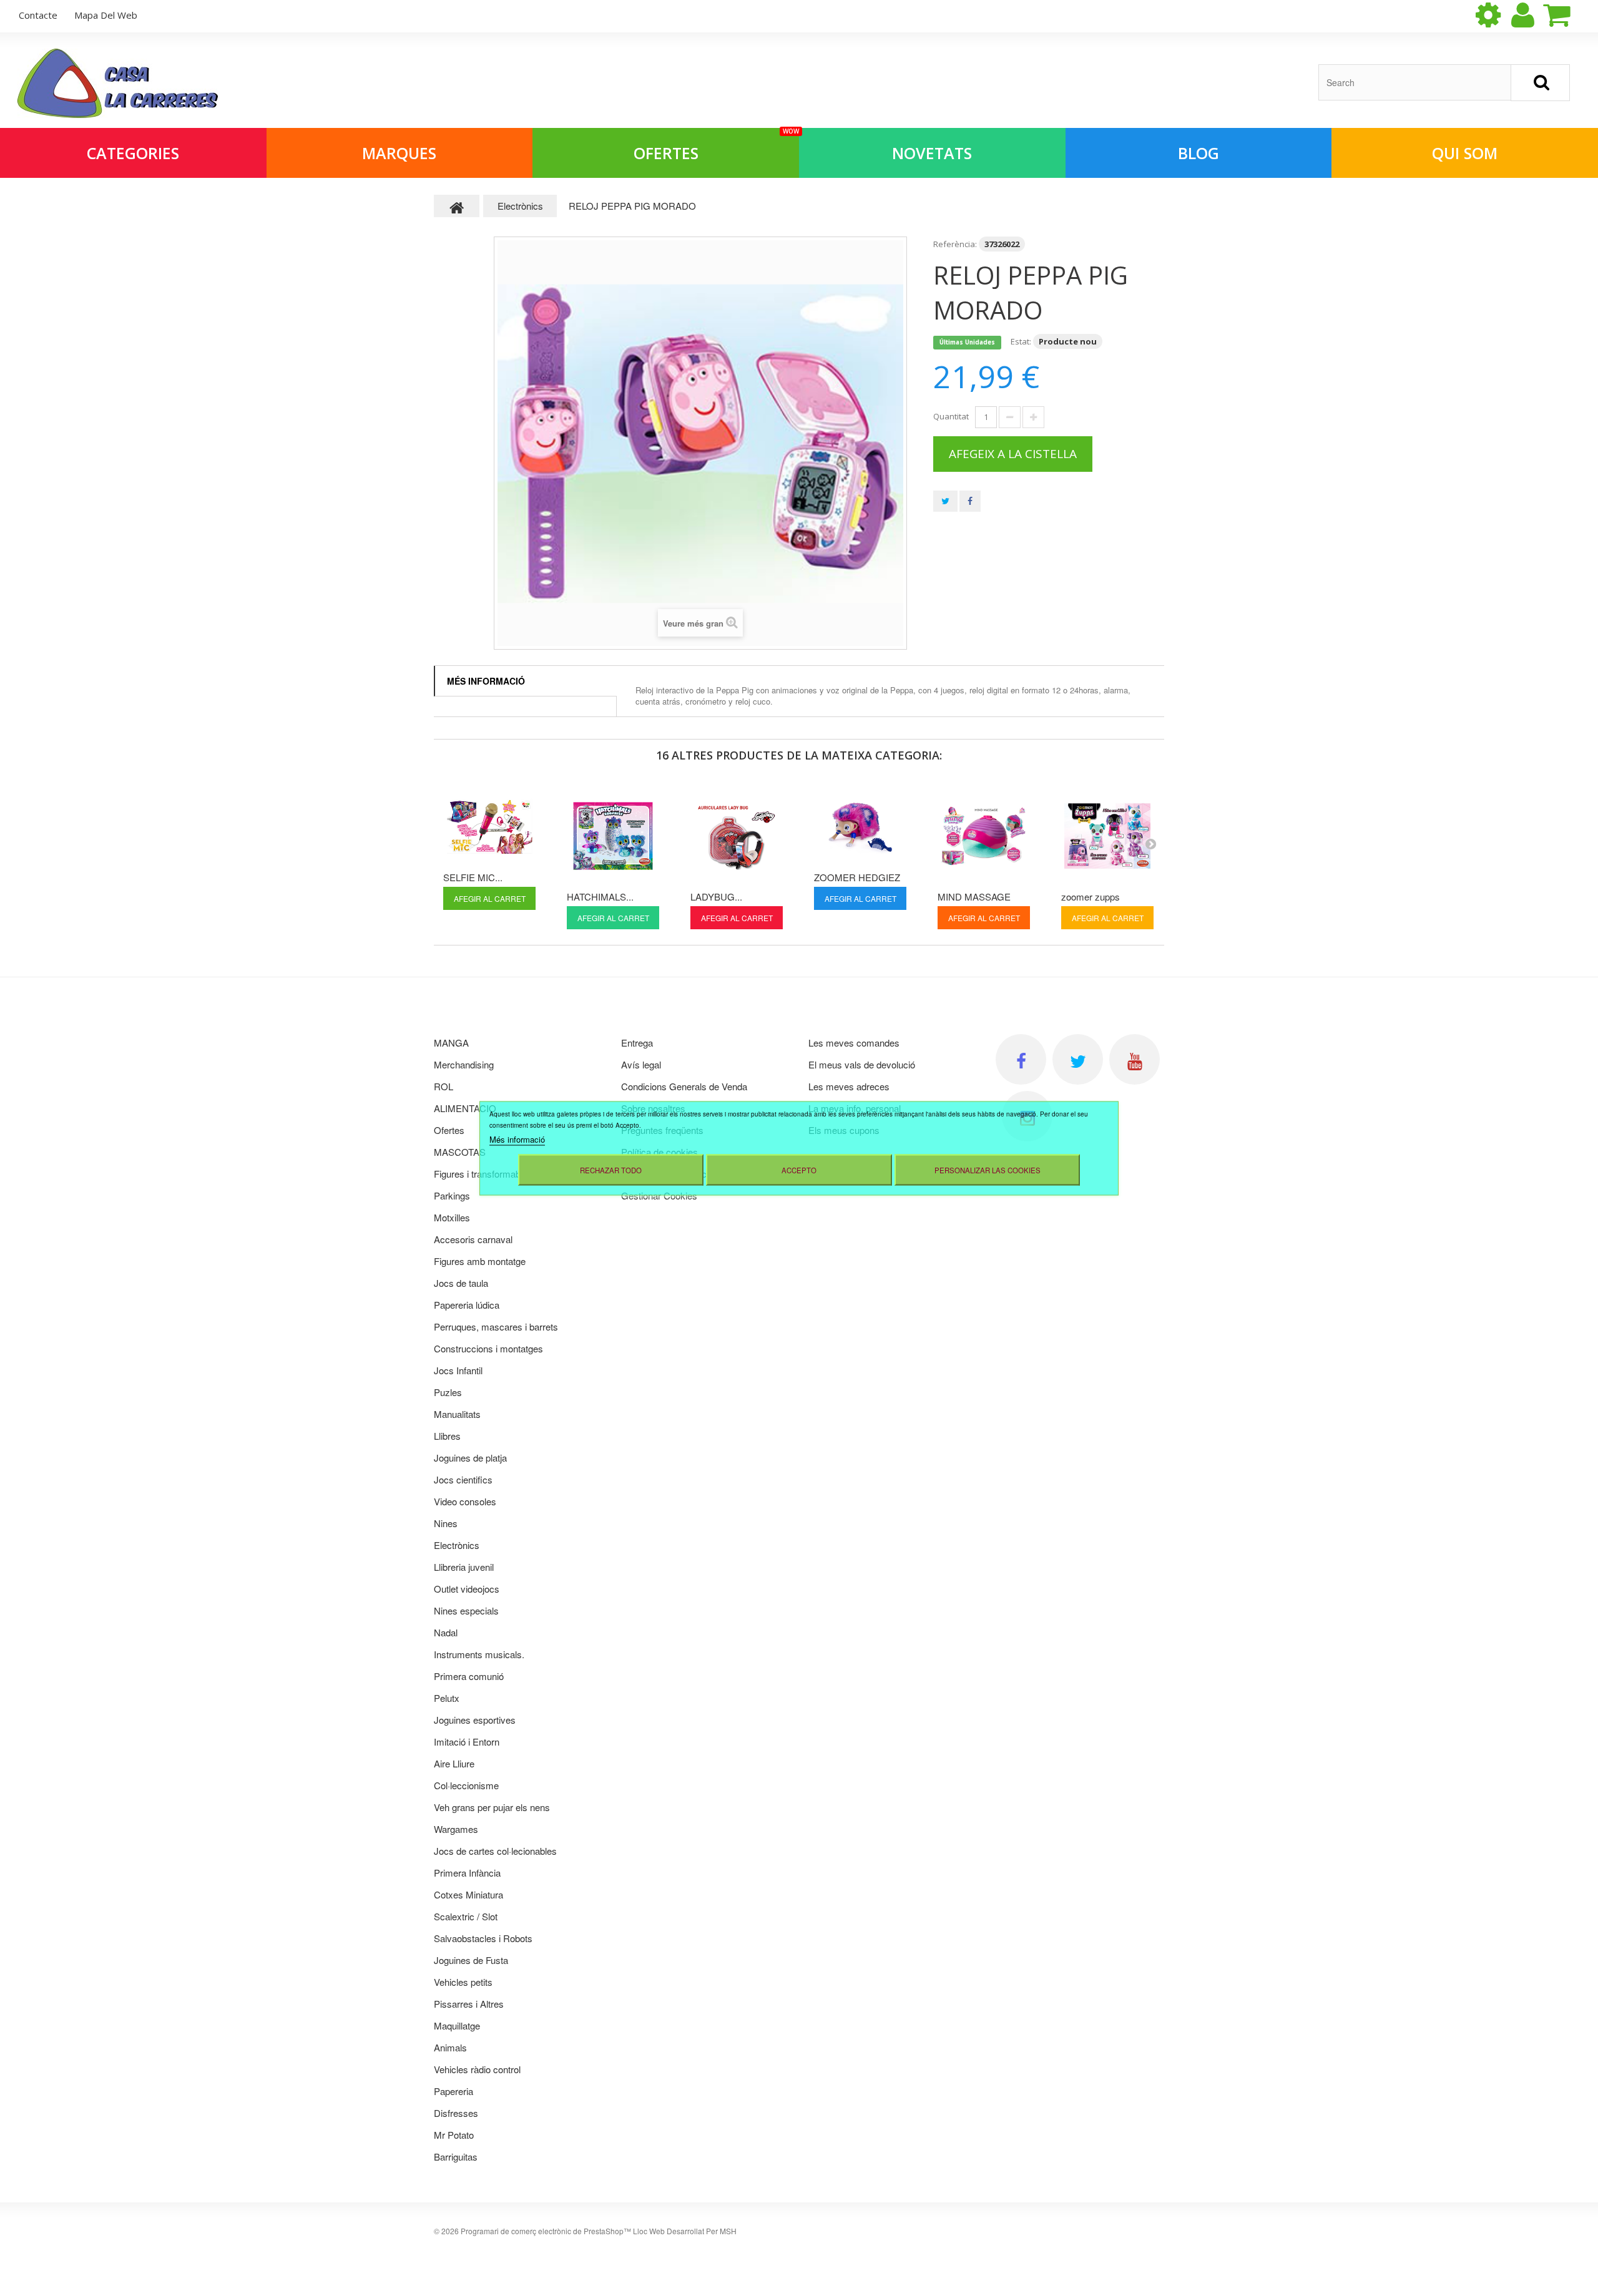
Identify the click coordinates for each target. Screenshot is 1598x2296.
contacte (38, 15)
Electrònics (457, 1545)
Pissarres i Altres (469, 2004)
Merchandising (464, 1064)
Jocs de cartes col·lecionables (495, 1851)
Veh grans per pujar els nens (492, 1807)
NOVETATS (932, 153)
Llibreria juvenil (464, 1567)
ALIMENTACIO (465, 1108)
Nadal (446, 1632)
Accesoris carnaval (473, 1239)
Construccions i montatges (488, 1348)
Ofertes (716, 146)
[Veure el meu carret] (1567, 15)
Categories (133, 153)
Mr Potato (454, 2135)
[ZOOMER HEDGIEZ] (860, 826)
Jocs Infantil (458, 1370)
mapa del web (106, 15)
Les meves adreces (849, 1086)
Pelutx (447, 1698)
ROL (444, 1086)
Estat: (1021, 341)
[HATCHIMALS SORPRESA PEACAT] (613, 836)
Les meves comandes (854, 1043)
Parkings (452, 1195)
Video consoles (465, 1501)
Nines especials (466, 1610)
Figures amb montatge (480, 1261)
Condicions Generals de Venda (684, 1086)
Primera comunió (469, 1676)
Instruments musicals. (479, 1654)
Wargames (456, 1829)
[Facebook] (1021, 1059)
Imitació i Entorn (467, 1742)
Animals (450, 2047)
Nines (446, 1523)
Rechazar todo (611, 1170)
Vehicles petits (463, 1982)
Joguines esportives (475, 1720)
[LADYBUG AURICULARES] (737, 836)
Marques (399, 153)
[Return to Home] (457, 206)
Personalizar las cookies (988, 1170)
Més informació (486, 681)
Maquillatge (457, 2025)
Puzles (448, 1392)
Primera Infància (467, 1873)
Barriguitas (456, 2157)
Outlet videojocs (467, 1589)
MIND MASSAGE (974, 896)
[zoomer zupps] (1107, 836)
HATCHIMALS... (600, 896)
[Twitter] (1078, 1059)
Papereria (453, 2091)
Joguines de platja (470, 1458)
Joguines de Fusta (471, 1960)
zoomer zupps (1091, 896)
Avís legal (641, 1064)
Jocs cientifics (463, 1479)
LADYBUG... (716, 896)
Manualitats (457, 1414)
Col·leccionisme (466, 1785)
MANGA (451, 1043)
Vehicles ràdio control (477, 2069)
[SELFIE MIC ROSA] (489, 826)
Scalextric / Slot (466, 1916)
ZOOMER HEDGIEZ (857, 877)
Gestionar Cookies (659, 1195)
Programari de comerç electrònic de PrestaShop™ (546, 2231)
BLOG (1198, 153)
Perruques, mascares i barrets (496, 1326)
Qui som (1465, 153)
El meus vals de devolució (862, 1064)
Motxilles (452, 1217)
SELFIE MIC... (473, 877)
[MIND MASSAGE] (984, 836)
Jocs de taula (461, 1283)
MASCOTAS (460, 1152)
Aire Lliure (454, 1763)
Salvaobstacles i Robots (483, 1938)
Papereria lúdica (467, 1305)
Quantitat (951, 416)
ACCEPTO (799, 1170)
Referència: (955, 244)
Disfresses (456, 2113)
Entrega (637, 1043)
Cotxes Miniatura (468, 1894)
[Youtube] (1135, 1059)
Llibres (447, 1436)
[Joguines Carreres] (118, 83)
